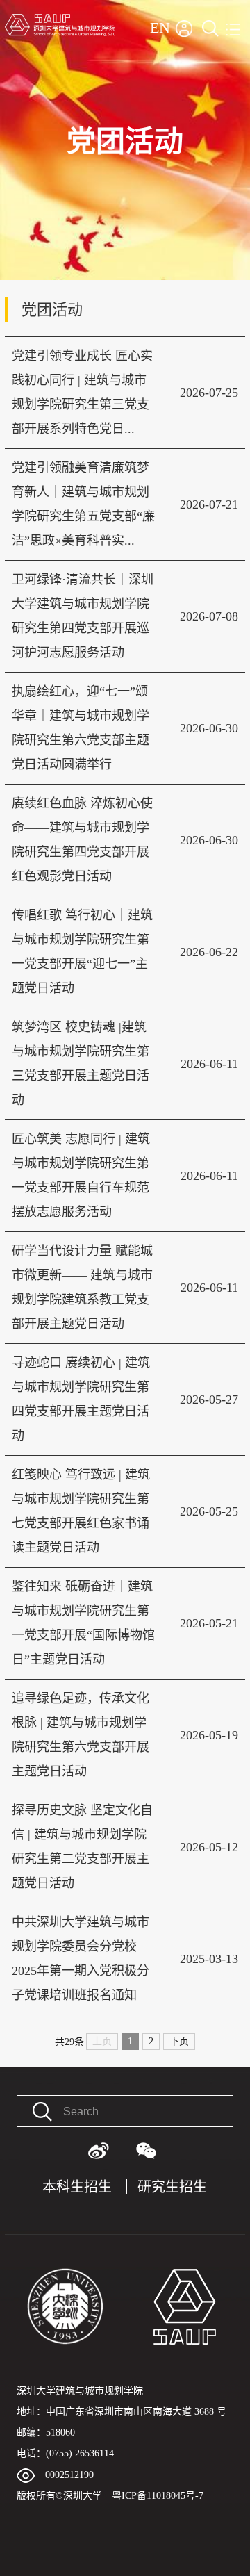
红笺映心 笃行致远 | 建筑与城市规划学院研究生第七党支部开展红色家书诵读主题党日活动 (81, 1511)
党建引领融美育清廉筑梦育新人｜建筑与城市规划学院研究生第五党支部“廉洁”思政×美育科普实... (83, 504)
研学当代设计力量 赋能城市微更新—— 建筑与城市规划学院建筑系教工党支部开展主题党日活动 (82, 1287)
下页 (179, 2041)
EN (160, 27)
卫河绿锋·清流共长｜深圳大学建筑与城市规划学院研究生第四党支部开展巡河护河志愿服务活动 (83, 616)
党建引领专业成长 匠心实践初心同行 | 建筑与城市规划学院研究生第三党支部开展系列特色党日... (82, 392)
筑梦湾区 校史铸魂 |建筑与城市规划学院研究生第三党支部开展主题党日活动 (81, 1064)
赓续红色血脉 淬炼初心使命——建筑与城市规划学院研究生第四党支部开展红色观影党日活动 (82, 840)
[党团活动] (125, 5)
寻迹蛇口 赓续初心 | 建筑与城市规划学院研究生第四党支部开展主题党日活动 (81, 1399)
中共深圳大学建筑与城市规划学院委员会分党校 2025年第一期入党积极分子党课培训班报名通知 (81, 1959)
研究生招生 (172, 2187)
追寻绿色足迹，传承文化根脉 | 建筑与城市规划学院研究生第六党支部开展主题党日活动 (81, 1735)
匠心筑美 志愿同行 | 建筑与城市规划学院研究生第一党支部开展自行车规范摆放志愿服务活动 (81, 1175)
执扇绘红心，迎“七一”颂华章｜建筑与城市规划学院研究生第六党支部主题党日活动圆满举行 (81, 728)
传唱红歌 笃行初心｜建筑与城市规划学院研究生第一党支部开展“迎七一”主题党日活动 (82, 952)
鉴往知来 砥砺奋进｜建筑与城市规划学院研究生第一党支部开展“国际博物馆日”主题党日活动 (83, 1623)
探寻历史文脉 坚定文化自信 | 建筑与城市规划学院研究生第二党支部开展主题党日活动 (82, 1847)
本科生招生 (77, 2187)
